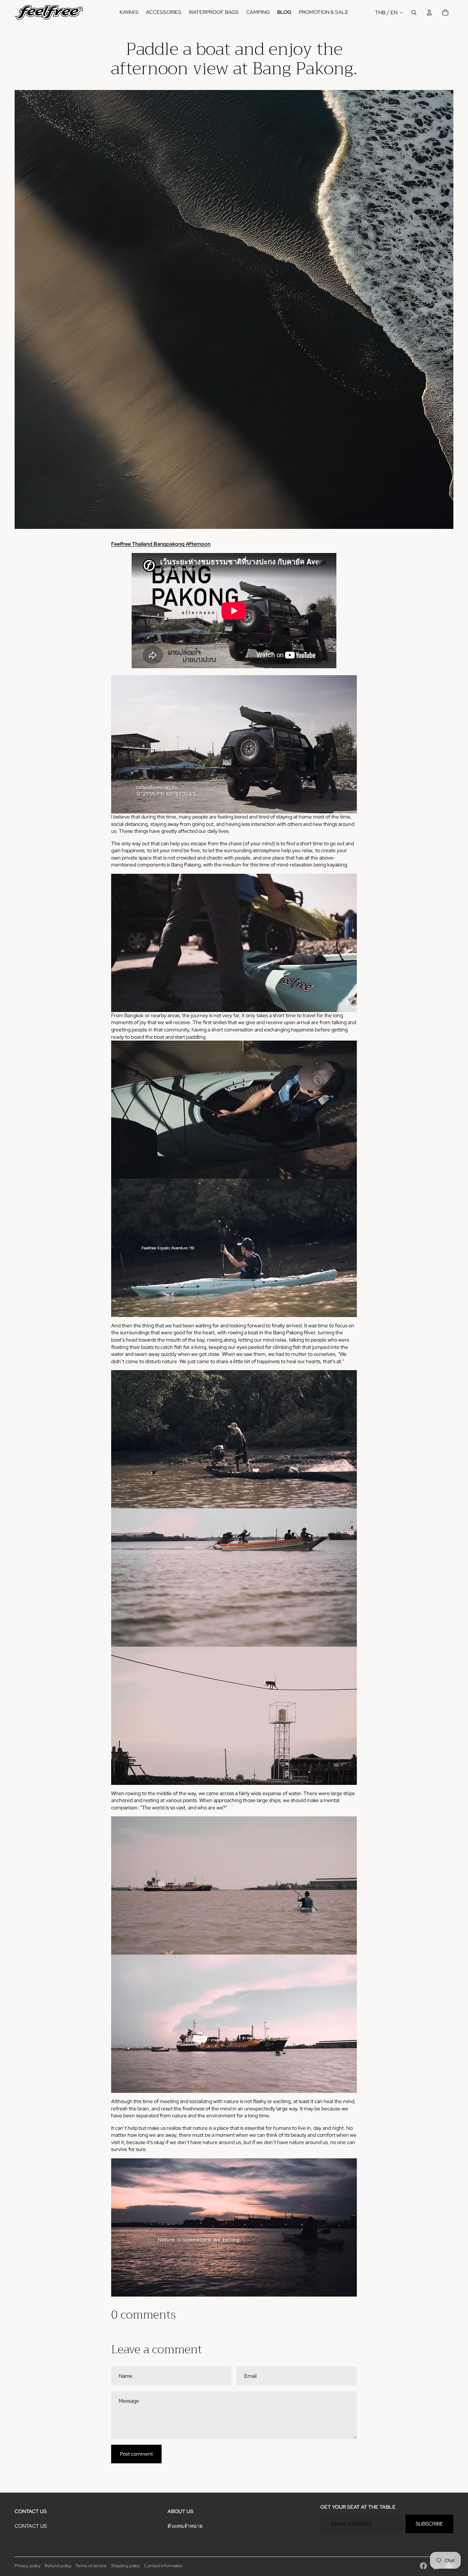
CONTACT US (31, 2526)
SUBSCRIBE (429, 2524)
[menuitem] (129, 12)
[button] (234, 755)
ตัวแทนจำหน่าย (185, 2526)
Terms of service (91, 2566)
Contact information (163, 2566)
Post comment (136, 2454)
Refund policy (58, 2566)
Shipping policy (126, 2566)
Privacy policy (28, 2566)
